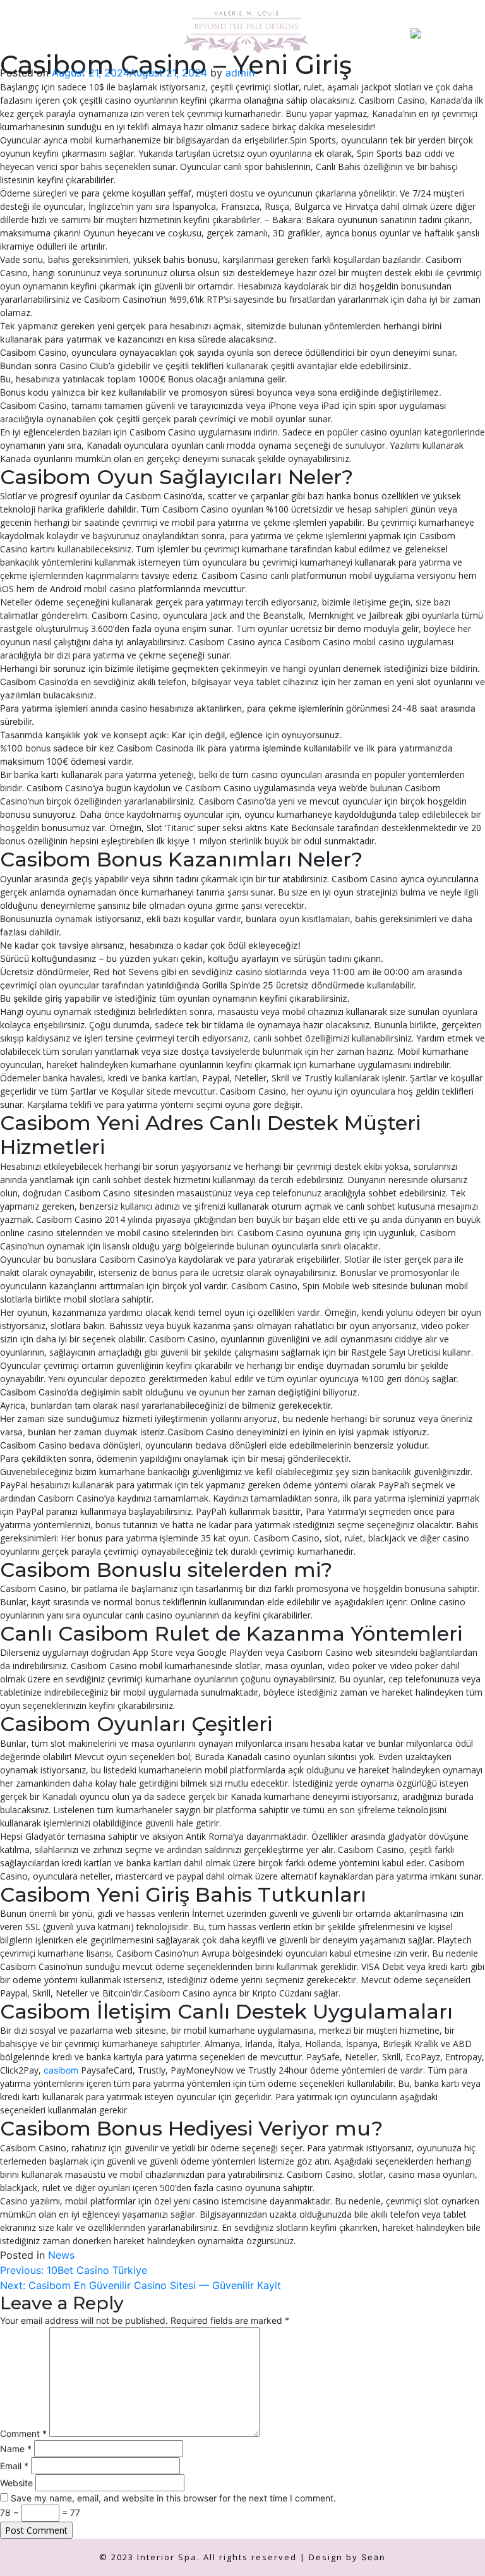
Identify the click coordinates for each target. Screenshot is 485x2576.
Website (16, 2483)
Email (14, 2466)
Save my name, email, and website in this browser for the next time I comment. (173, 2498)
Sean (374, 2557)
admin (240, 73)
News (61, 2255)
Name (16, 2449)
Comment (23, 2433)
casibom (61, 2070)
